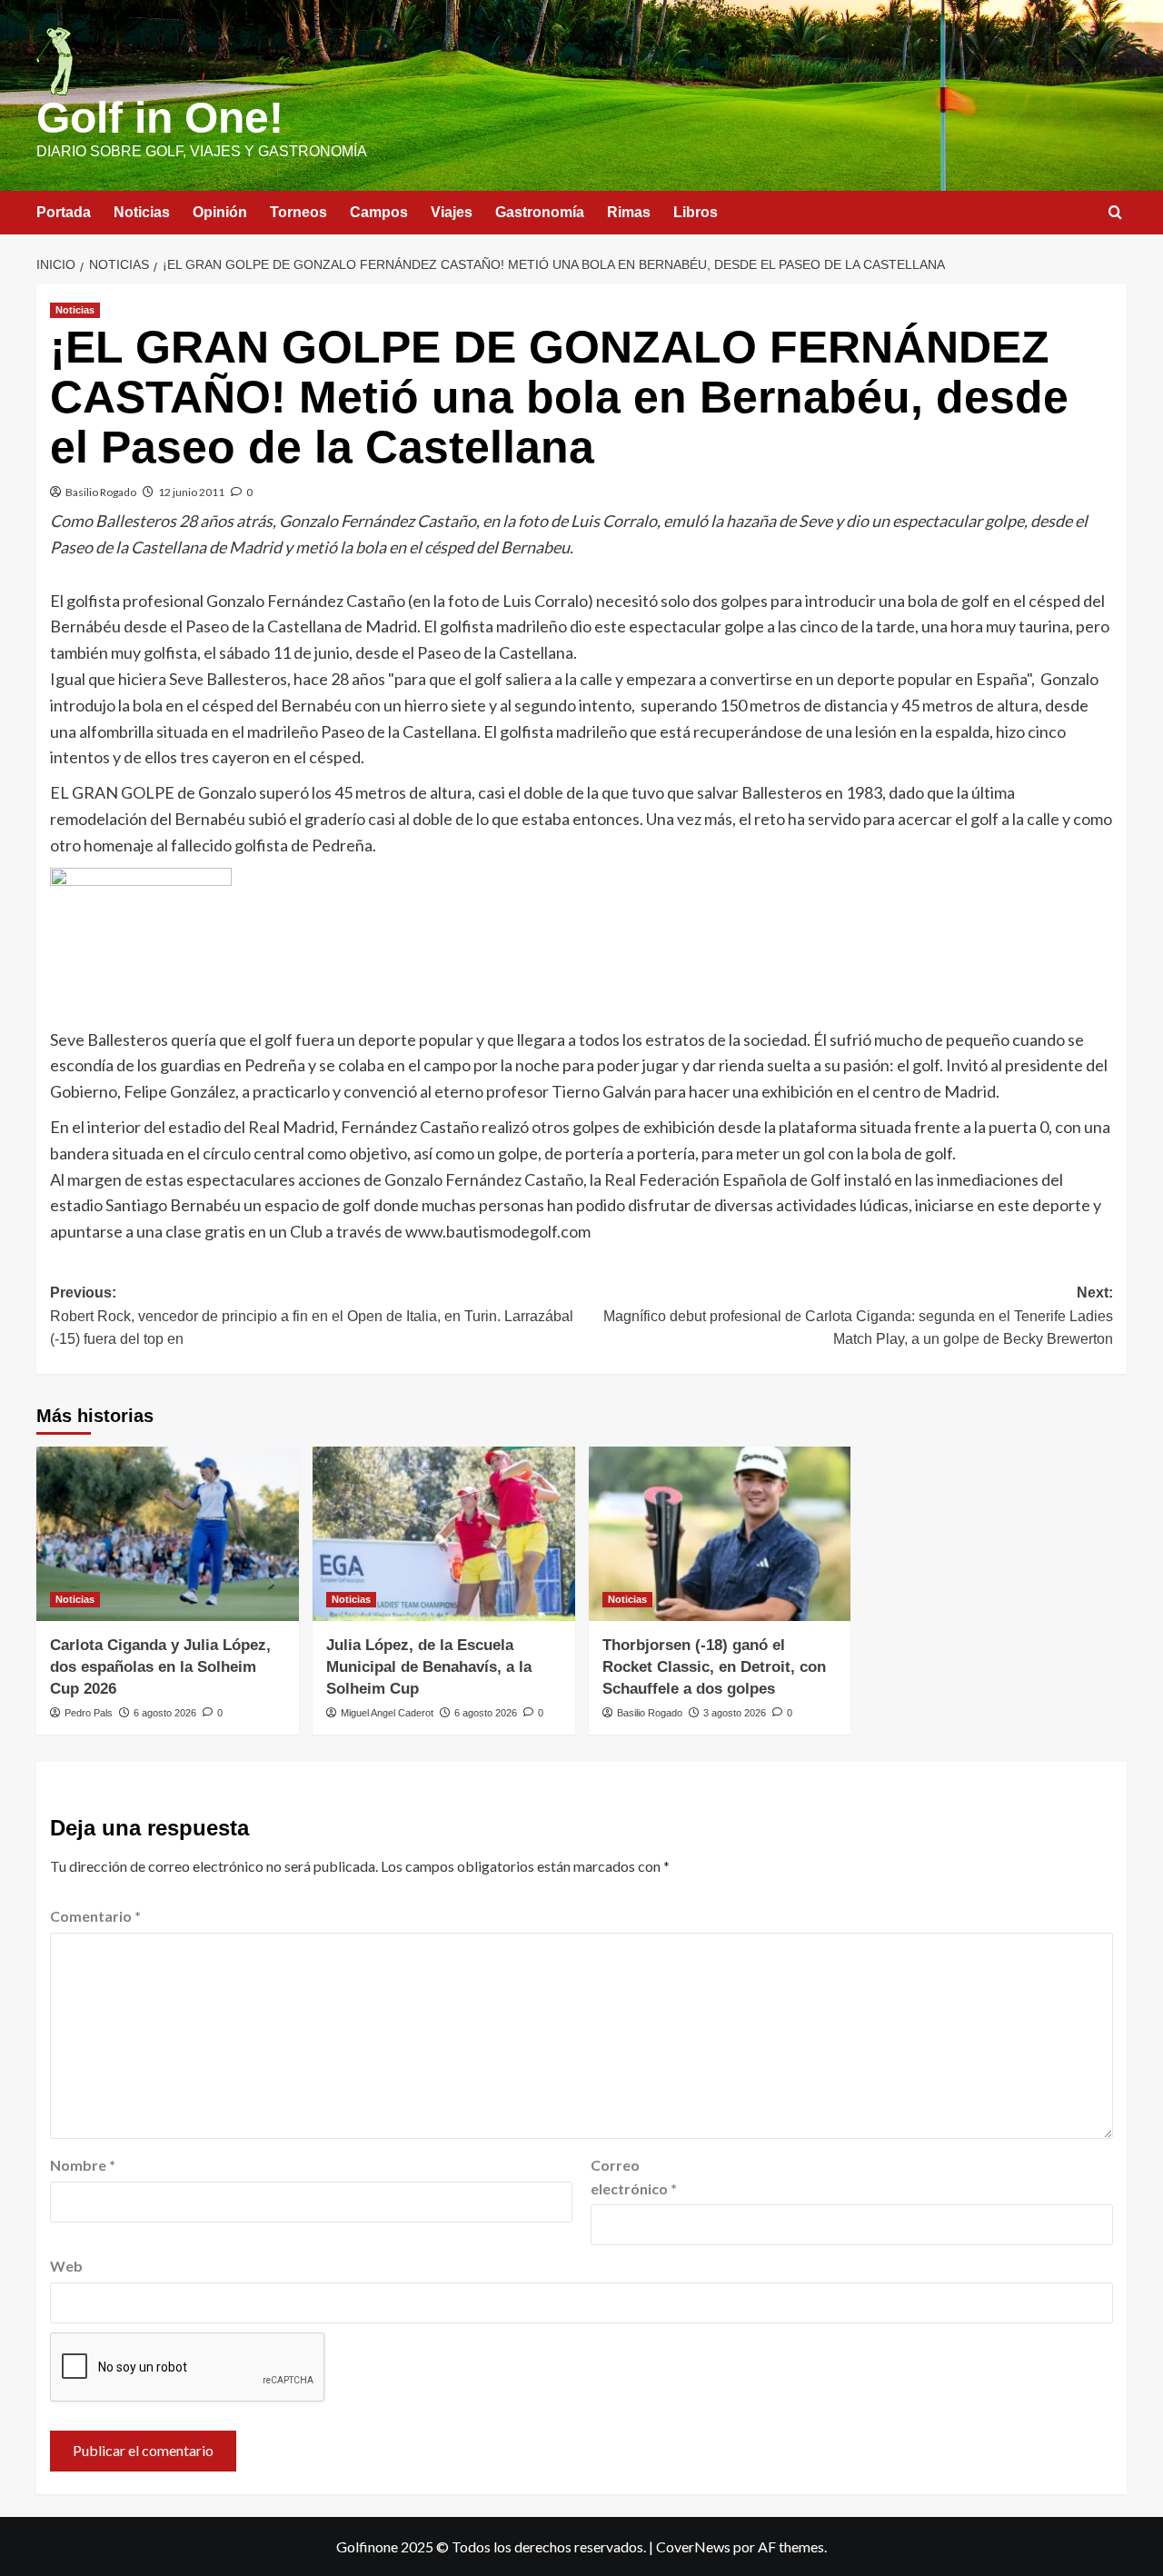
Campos (379, 212)
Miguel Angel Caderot (387, 1713)
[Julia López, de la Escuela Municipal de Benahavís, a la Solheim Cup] (444, 1534)
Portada (64, 212)
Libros (696, 212)
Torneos (298, 212)
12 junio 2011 (191, 492)
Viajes (452, 212)
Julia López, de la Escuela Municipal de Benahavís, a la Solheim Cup (429, 1667)
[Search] (1115, 213)
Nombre (83, 2165)
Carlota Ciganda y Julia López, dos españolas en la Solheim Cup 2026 (160, 1667)
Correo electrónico (634, 2177)
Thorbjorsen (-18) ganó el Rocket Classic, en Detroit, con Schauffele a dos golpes (714, 1667)
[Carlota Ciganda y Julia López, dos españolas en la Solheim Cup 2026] (168, 1534)
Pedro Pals (89, 1713)
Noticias (142, 212)
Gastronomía (540, 212)
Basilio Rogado (101, 492)
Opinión (220, 212)
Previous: (312, 1316)
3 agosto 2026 (735, 1713)
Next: (858, 1316)
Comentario (95, 1916)
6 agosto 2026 (165, 1713)
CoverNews (693, 2546)
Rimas (629, 212)
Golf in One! (160, 118)
